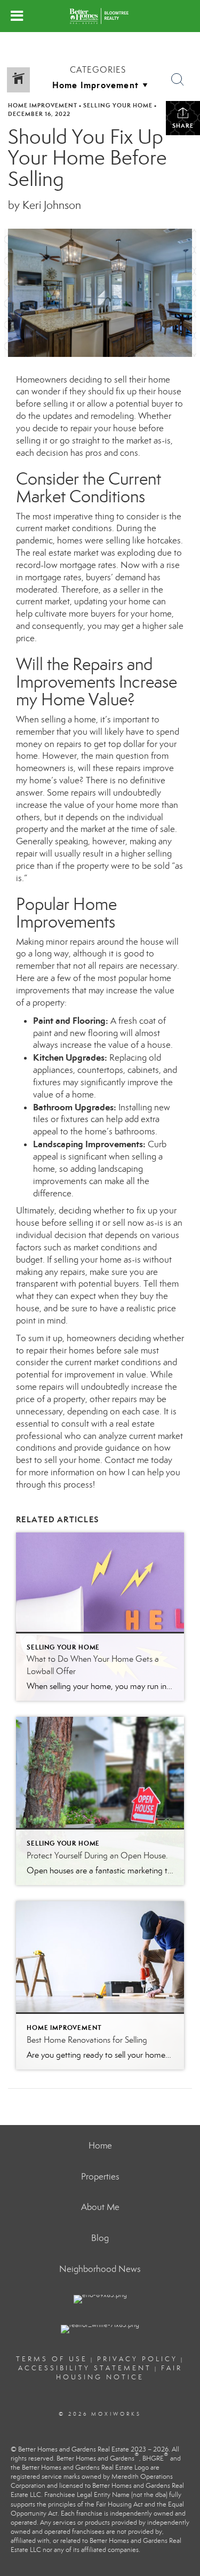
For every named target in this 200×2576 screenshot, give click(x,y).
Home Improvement (43, 105)
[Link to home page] (100, 16)
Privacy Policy (137, 2359)
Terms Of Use (52, 2359)
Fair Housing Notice (119, 2373)
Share (183, 126)
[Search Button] (178, 80)
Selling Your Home (118, 105)
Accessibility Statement (85, 2368)
